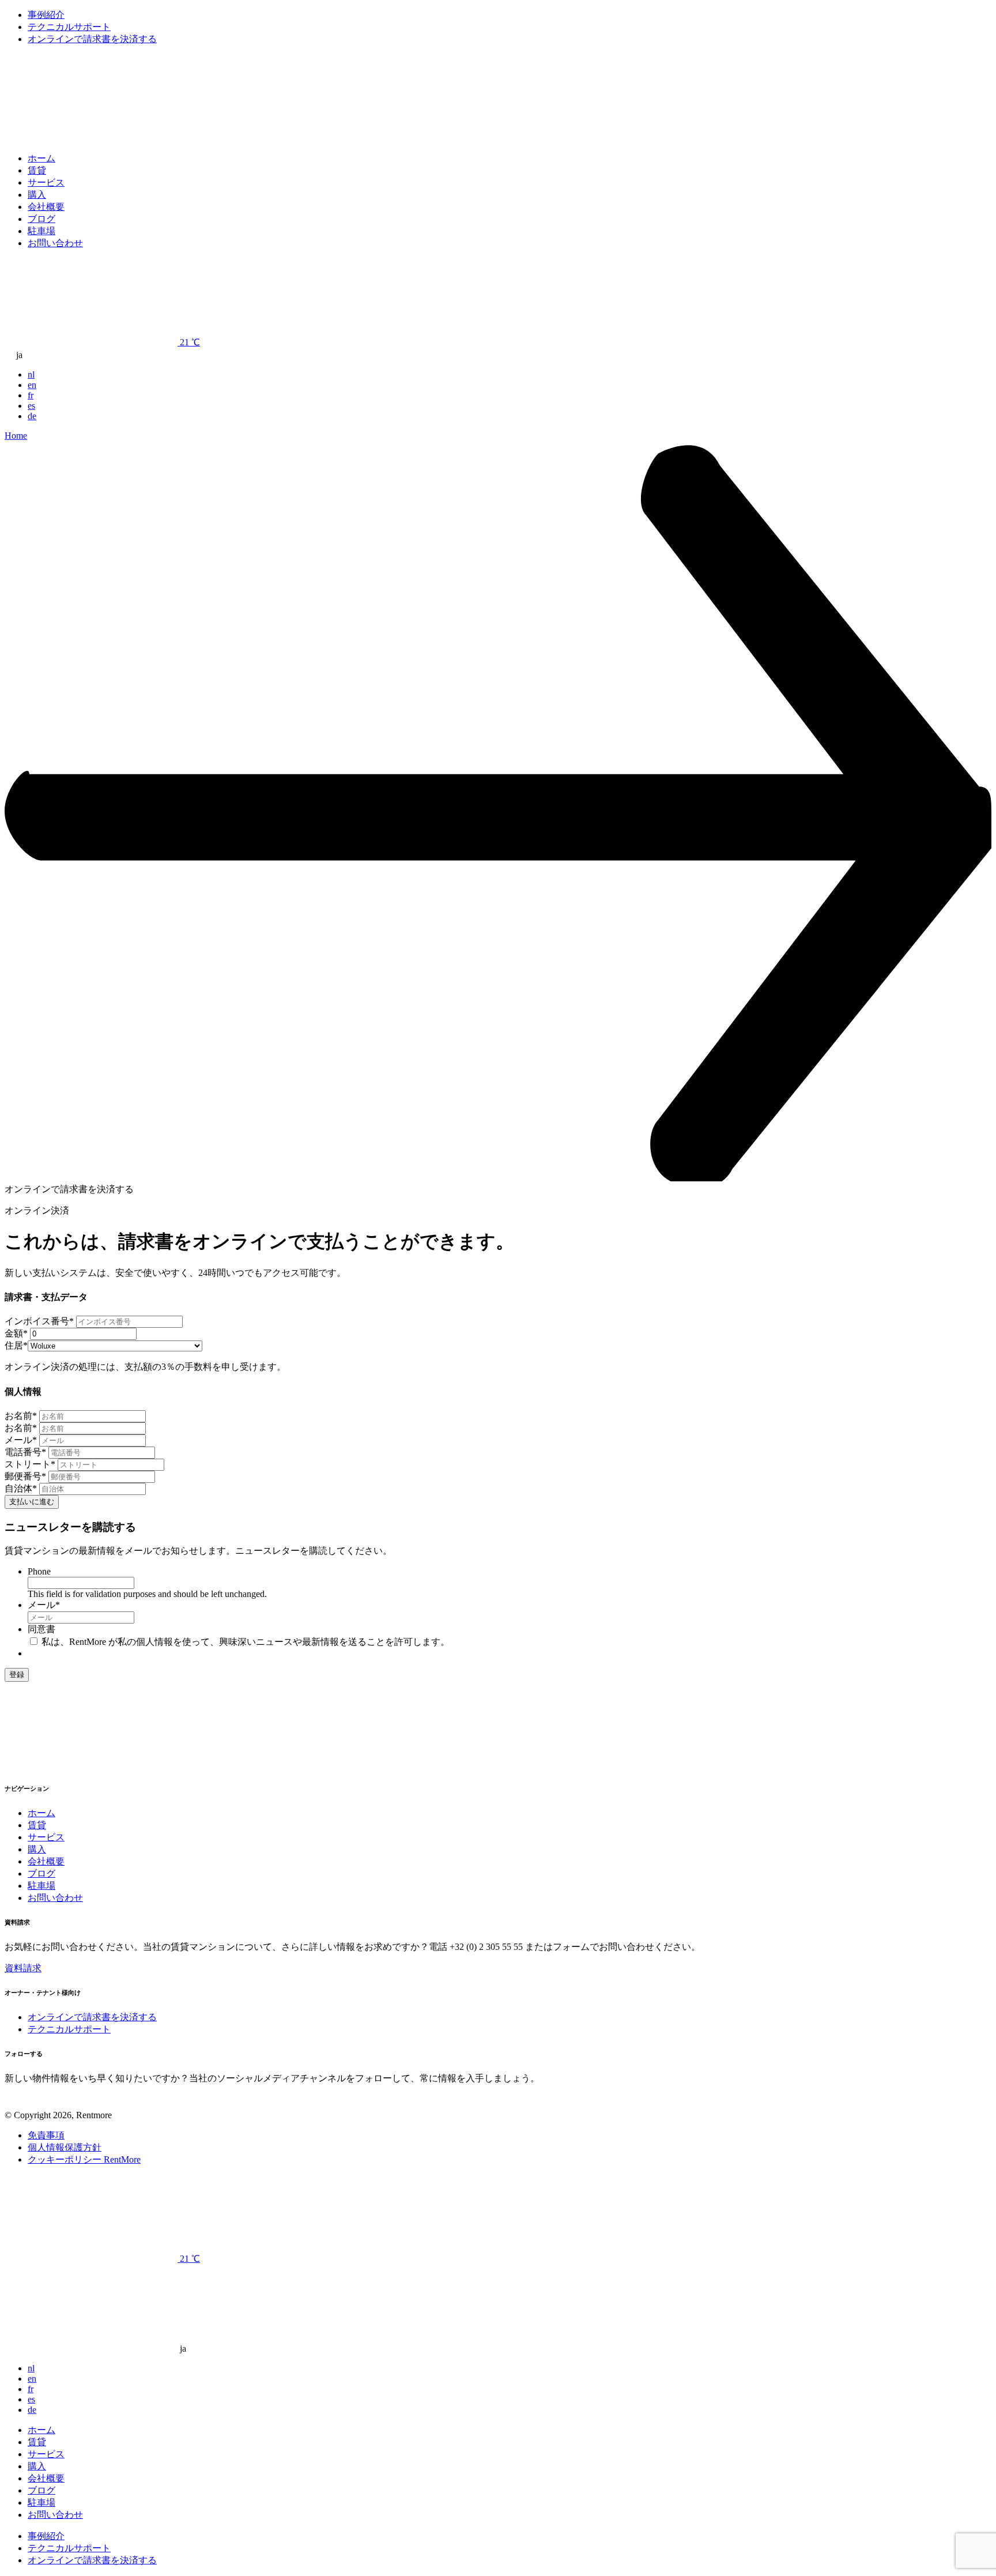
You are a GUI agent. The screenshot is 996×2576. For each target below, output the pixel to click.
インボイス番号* (39, 1321)
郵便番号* (25, 1476)
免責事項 (46, 2135)
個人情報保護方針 (65, 2147)
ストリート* (30, 1464)
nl (31, 374)
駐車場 (41, 231)
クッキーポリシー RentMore (84, 2159)
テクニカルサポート (69, 27)
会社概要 (46, 207)
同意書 (41, 1629)
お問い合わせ (55, 243)
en (32, 385)
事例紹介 (46, 15)
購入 (37, 195)
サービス (46, 182)
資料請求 (23, 1968)
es (31, 406)
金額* (16, 1333)
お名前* (21, 1416)
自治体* (21, 1488)
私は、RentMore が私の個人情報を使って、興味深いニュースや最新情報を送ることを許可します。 (246, 1642)
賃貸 (37, 170)
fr (31, 395)
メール (44, 1605)
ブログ (41, 219)
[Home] (91, 138)
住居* (16, 1345)
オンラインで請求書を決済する (92, 39)
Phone (39, 1571)
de (32, 416)
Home (16, 436)
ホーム (41, 158)
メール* (21, 1440)
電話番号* (25, 1452)
